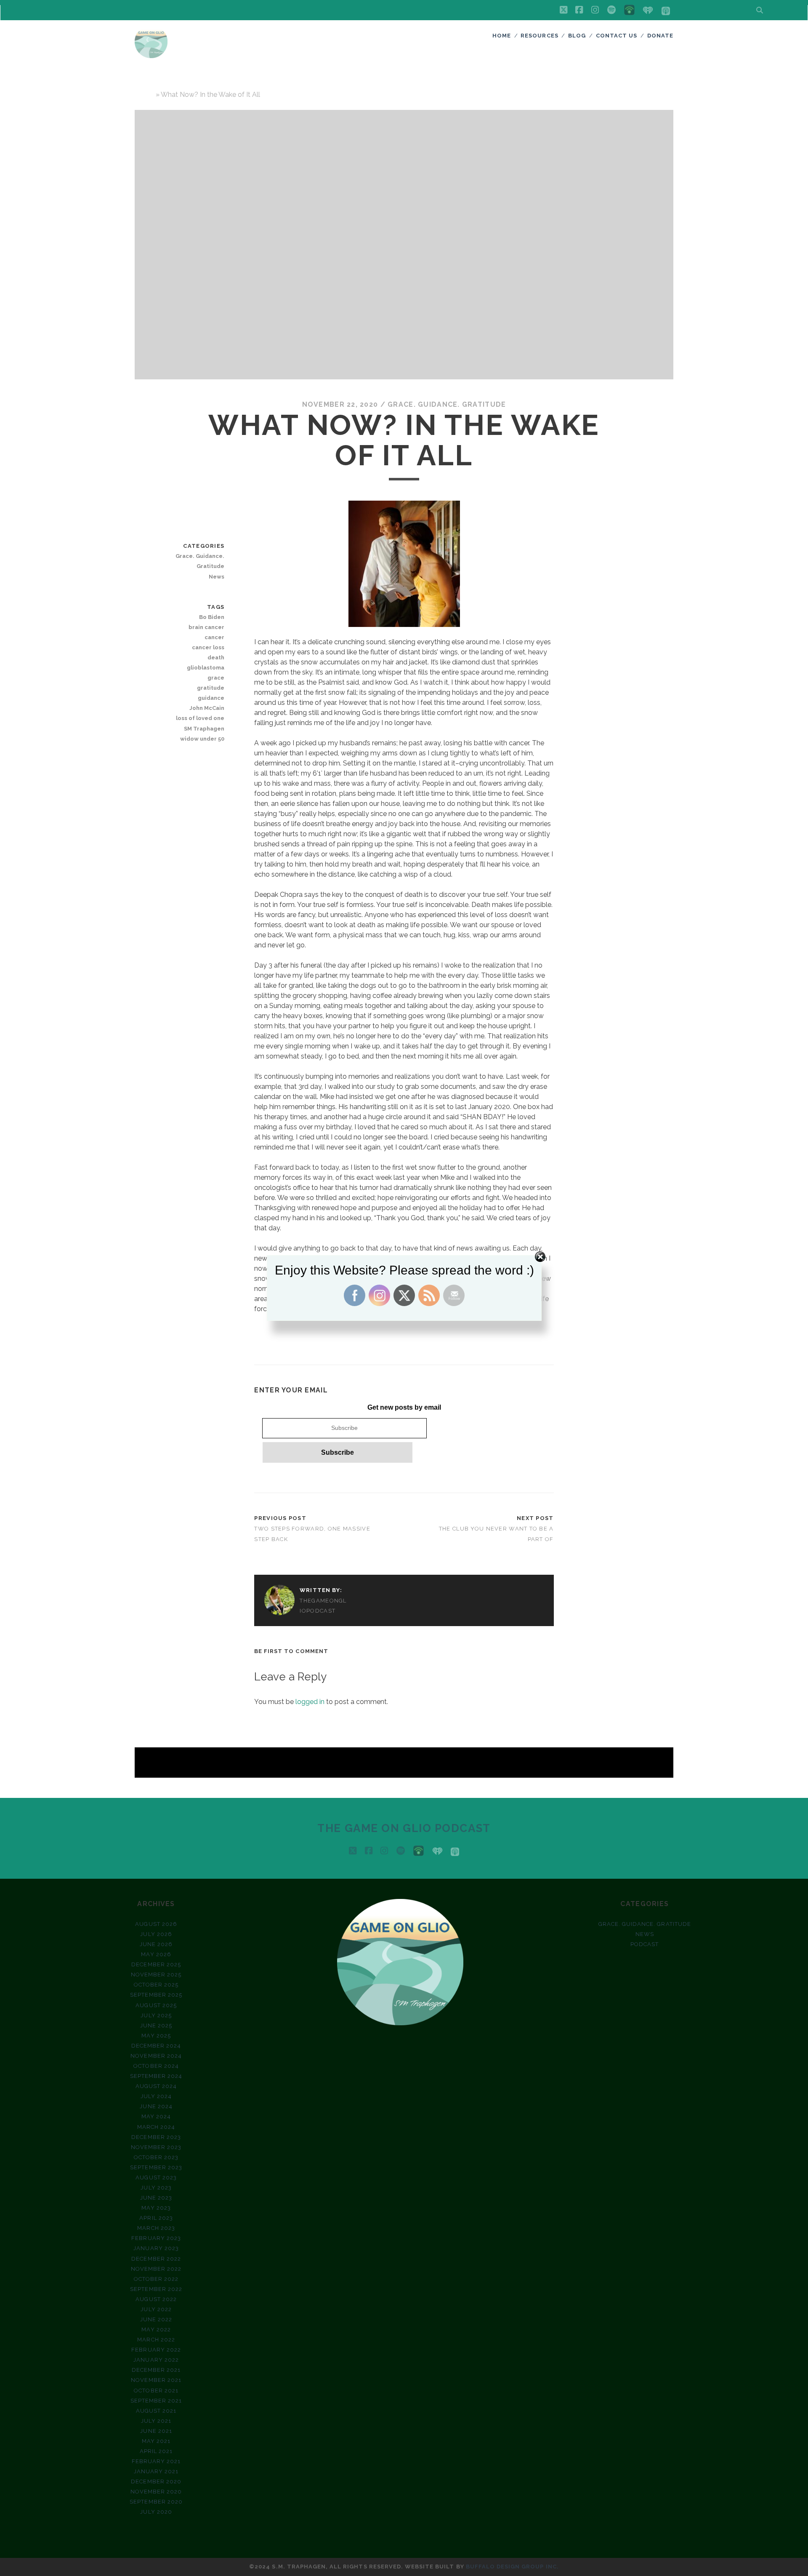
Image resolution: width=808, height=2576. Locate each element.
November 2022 (156, 2269)
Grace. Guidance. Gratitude (447, 404)
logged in (310, 1702)
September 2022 (156, 2289)
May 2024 (156, 2116)
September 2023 (156, 2167)
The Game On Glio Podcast (404, 1828)
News (217, 577)
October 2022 (156, 2279)
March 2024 (156, 2127)
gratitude (211, 688)
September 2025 (156, 1995)
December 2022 (156, 2259)
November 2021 (156, 2380)
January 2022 (156, 2360)
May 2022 (156, 2329)
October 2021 (156, 2391)
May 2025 (156, 2036)
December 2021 (156, 2370)
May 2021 (156, 2441)
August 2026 (156, 1924)
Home (502, 36)
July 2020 (156, 2512)
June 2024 (156, 2106)
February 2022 (156, 2350)
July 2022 (156, 2309)
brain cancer (206, 627)
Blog (577, 36)
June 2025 (156, 2025)
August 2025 (156, 2005)
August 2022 (156, 2299)
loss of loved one (200, 718)
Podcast (645, 1944)
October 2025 (156, 1985)
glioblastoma (206, 668)
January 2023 (156, 2248)
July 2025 (156, 2015)
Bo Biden (212, 617)
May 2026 (156, 1954)
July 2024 (156, 2096)
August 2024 (156, 2086)
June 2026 (156, 1944)
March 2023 (156, 2228)
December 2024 (156, 2046)
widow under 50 (202, 739)
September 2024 (156, 2076)
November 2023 (156, 2147)
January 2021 (156, 2471)
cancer (214, 637)
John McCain (207, 708)
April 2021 (156, 2451)
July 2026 (156, 1934)
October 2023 (156, 2157)
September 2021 (156, 2401)
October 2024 (156, 2066)
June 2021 (156, 2431)
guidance (211, 698)
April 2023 (156, 2218)
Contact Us (617, 36)
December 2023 (156, 2137)
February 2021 (156, 2461)
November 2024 (156, 2056)
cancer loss (208, 647)
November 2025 (156, 1975)
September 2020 (156, 2502)
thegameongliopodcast (323, 1606)
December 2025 (156, 1964)
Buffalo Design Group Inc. (512, 2567)
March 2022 (156, 2340)
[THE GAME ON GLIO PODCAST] (151, 54)
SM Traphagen (204, 729)
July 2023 (156, 2188)
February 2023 (156, 2238)
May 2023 (156, 2208)
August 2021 (156, 2411)
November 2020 (156, 2492)
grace (216, 678)
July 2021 (156, 2421)
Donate (660, 36)
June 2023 (156, 2198)
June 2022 (156, 2319)
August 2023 (156, 2177)
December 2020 (156, 2481)
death (216, 657)
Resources (539, 36)
